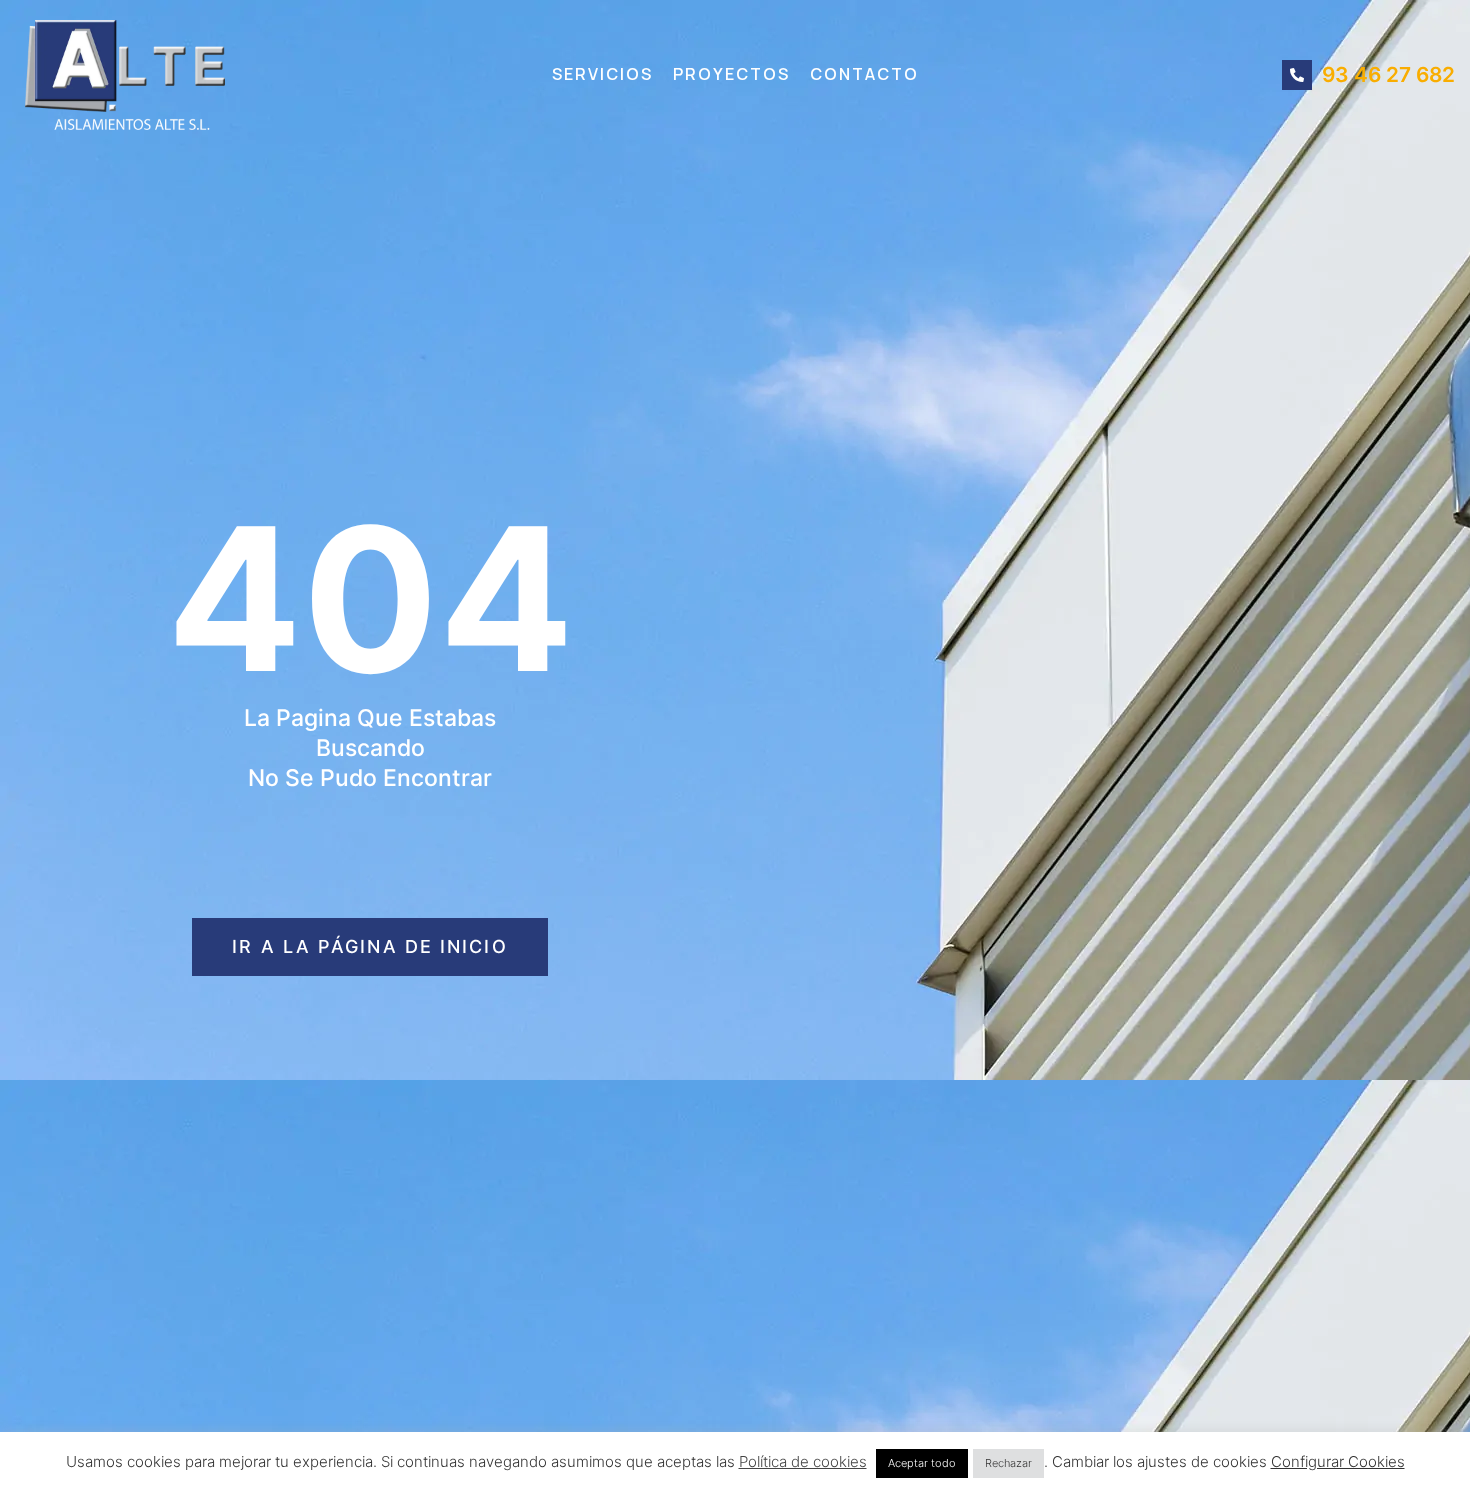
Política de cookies (803, 1461)
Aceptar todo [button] (922, 1463)
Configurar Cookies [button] (1338, 1461)
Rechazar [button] (1008, 1463)
